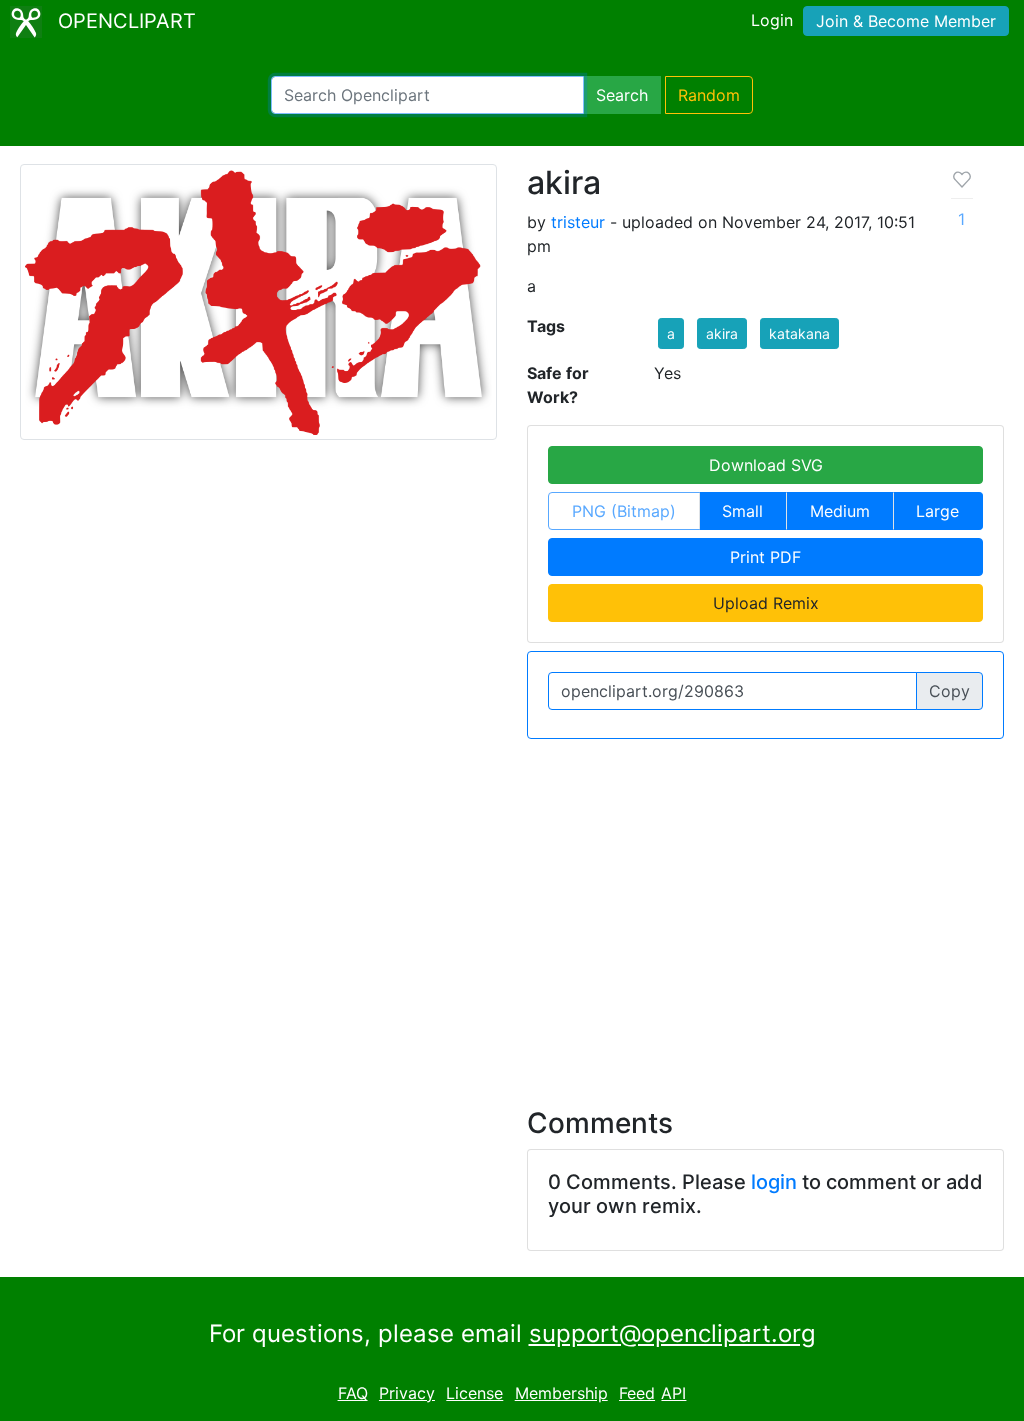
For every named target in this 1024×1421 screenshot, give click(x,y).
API (673, 1393)
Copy (949, 691)
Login (772, 20)
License (474, 1393)
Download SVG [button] (766, 465)
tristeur (578, 222)
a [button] (671, 333)
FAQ (353, 1393)
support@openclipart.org (672, 1333)
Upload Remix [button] (766, 603)
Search (622, 95)
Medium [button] (840, 511)
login (774, 1182)
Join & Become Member (906, 21)
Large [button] (937, 511)
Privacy (407, 1393)
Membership (561, 1393)
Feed (637, 1393)
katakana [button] (799, 333)
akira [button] (722, 333)
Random (709, 95)
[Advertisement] (512, 911)
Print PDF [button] (765, 557)
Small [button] (742, 511)
